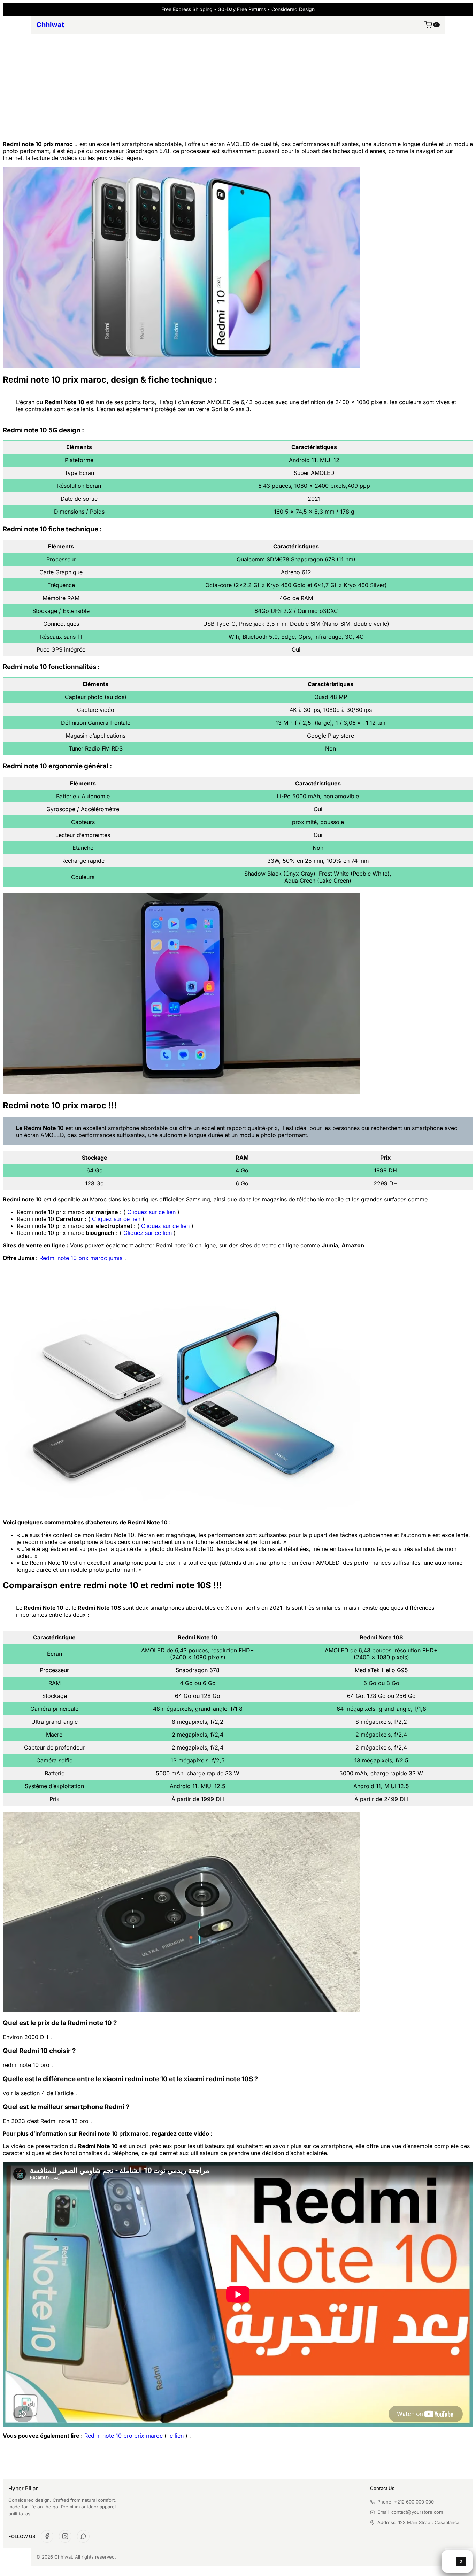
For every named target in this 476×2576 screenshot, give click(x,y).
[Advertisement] (238, 86)
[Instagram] (65, 2536)
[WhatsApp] (83, 2536)
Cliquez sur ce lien (151, 1212)
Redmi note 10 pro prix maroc (124, 2436)
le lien (176, 2436)
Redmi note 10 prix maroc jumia (81, 1258)
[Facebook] (47, 2536)
